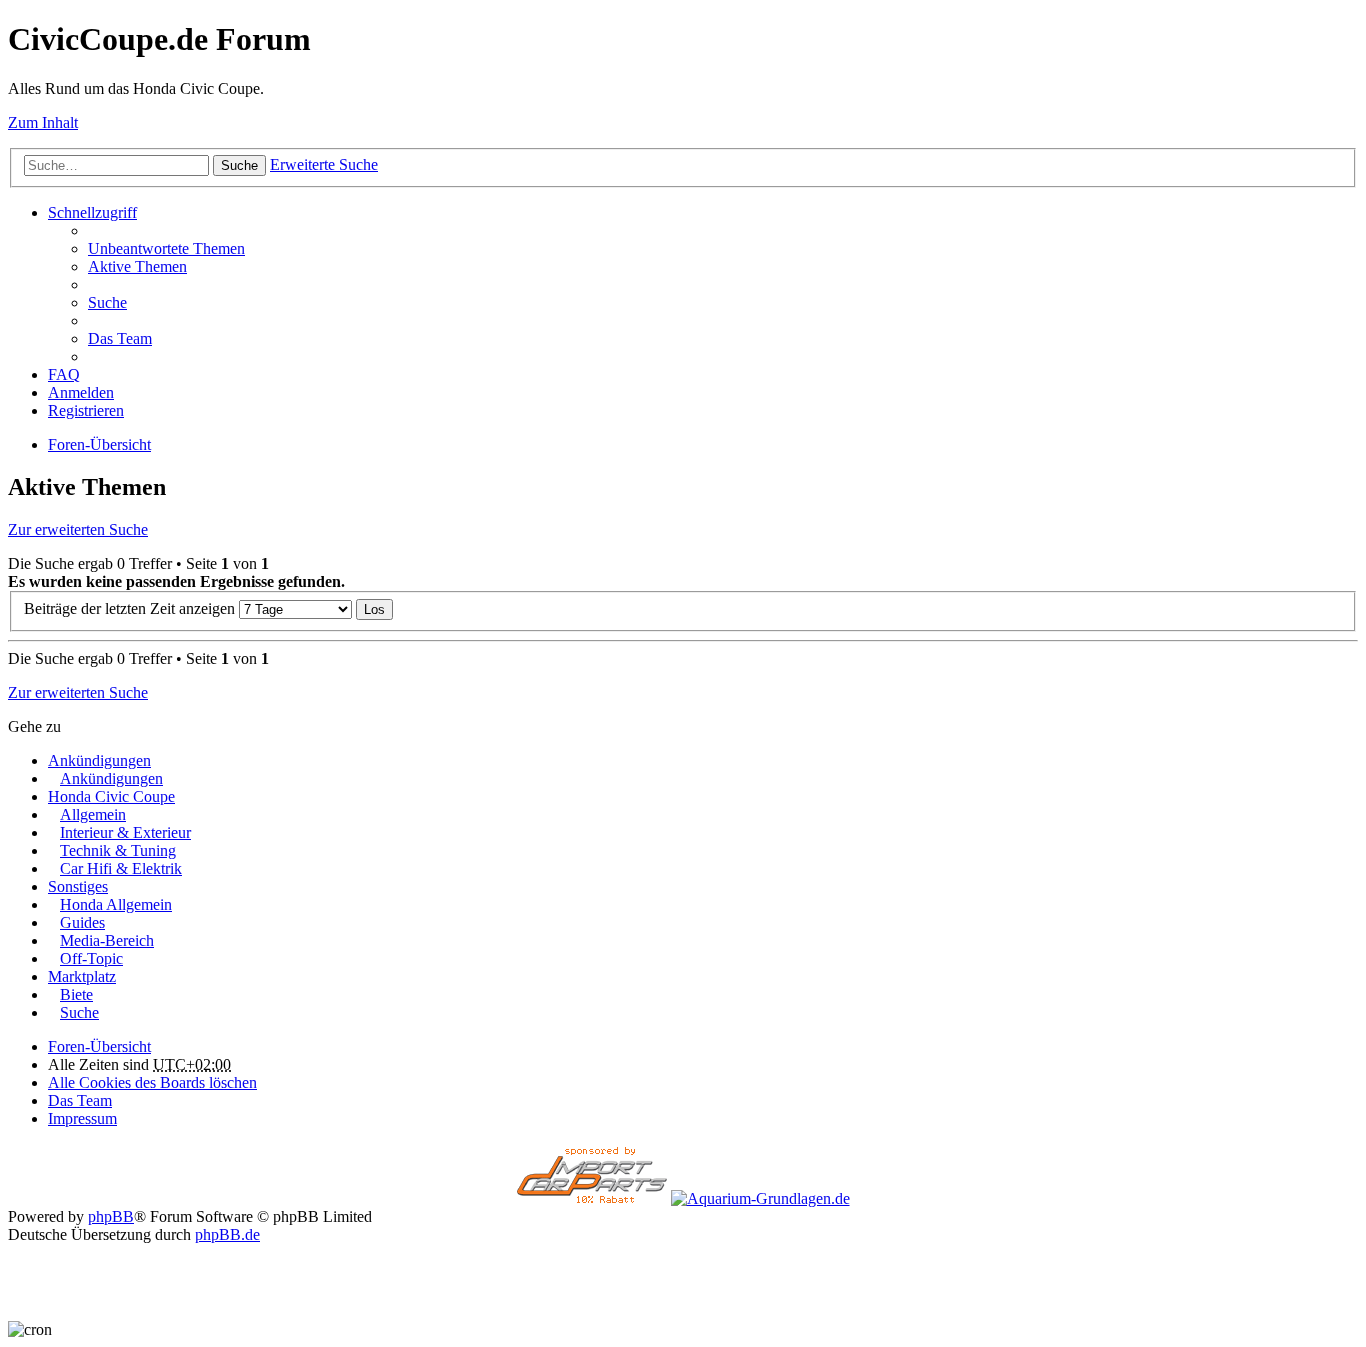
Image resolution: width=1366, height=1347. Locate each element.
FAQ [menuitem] (64, 374)
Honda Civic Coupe (111, 796)
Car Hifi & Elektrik (121, 868)
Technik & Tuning (118, 850)
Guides (82, 922)
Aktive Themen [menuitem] (137, 266)
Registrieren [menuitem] (86, 410)
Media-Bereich (107, 940)
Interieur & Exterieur (125, 832)
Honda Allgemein (116, 904)
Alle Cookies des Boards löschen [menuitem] (152, 1082)
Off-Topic (91, 958)
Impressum (82, 1118)
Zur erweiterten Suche (78, 529)
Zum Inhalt (43, 122)
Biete (76, 994)
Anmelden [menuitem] (81, 392)
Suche (239, 165)
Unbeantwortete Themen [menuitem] (166, 248)
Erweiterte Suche (324, 164)
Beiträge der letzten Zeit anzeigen (131, 608)
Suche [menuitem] (107, 302)
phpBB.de (227, 1234)
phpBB (111, 1216)
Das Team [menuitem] (120, 338)
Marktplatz (82, 976)
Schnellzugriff (92, 212)
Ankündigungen (99, 760)
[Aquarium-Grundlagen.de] (760, 1198)
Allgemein (93, 814)
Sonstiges (78, 886)
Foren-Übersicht (99, 1046)
